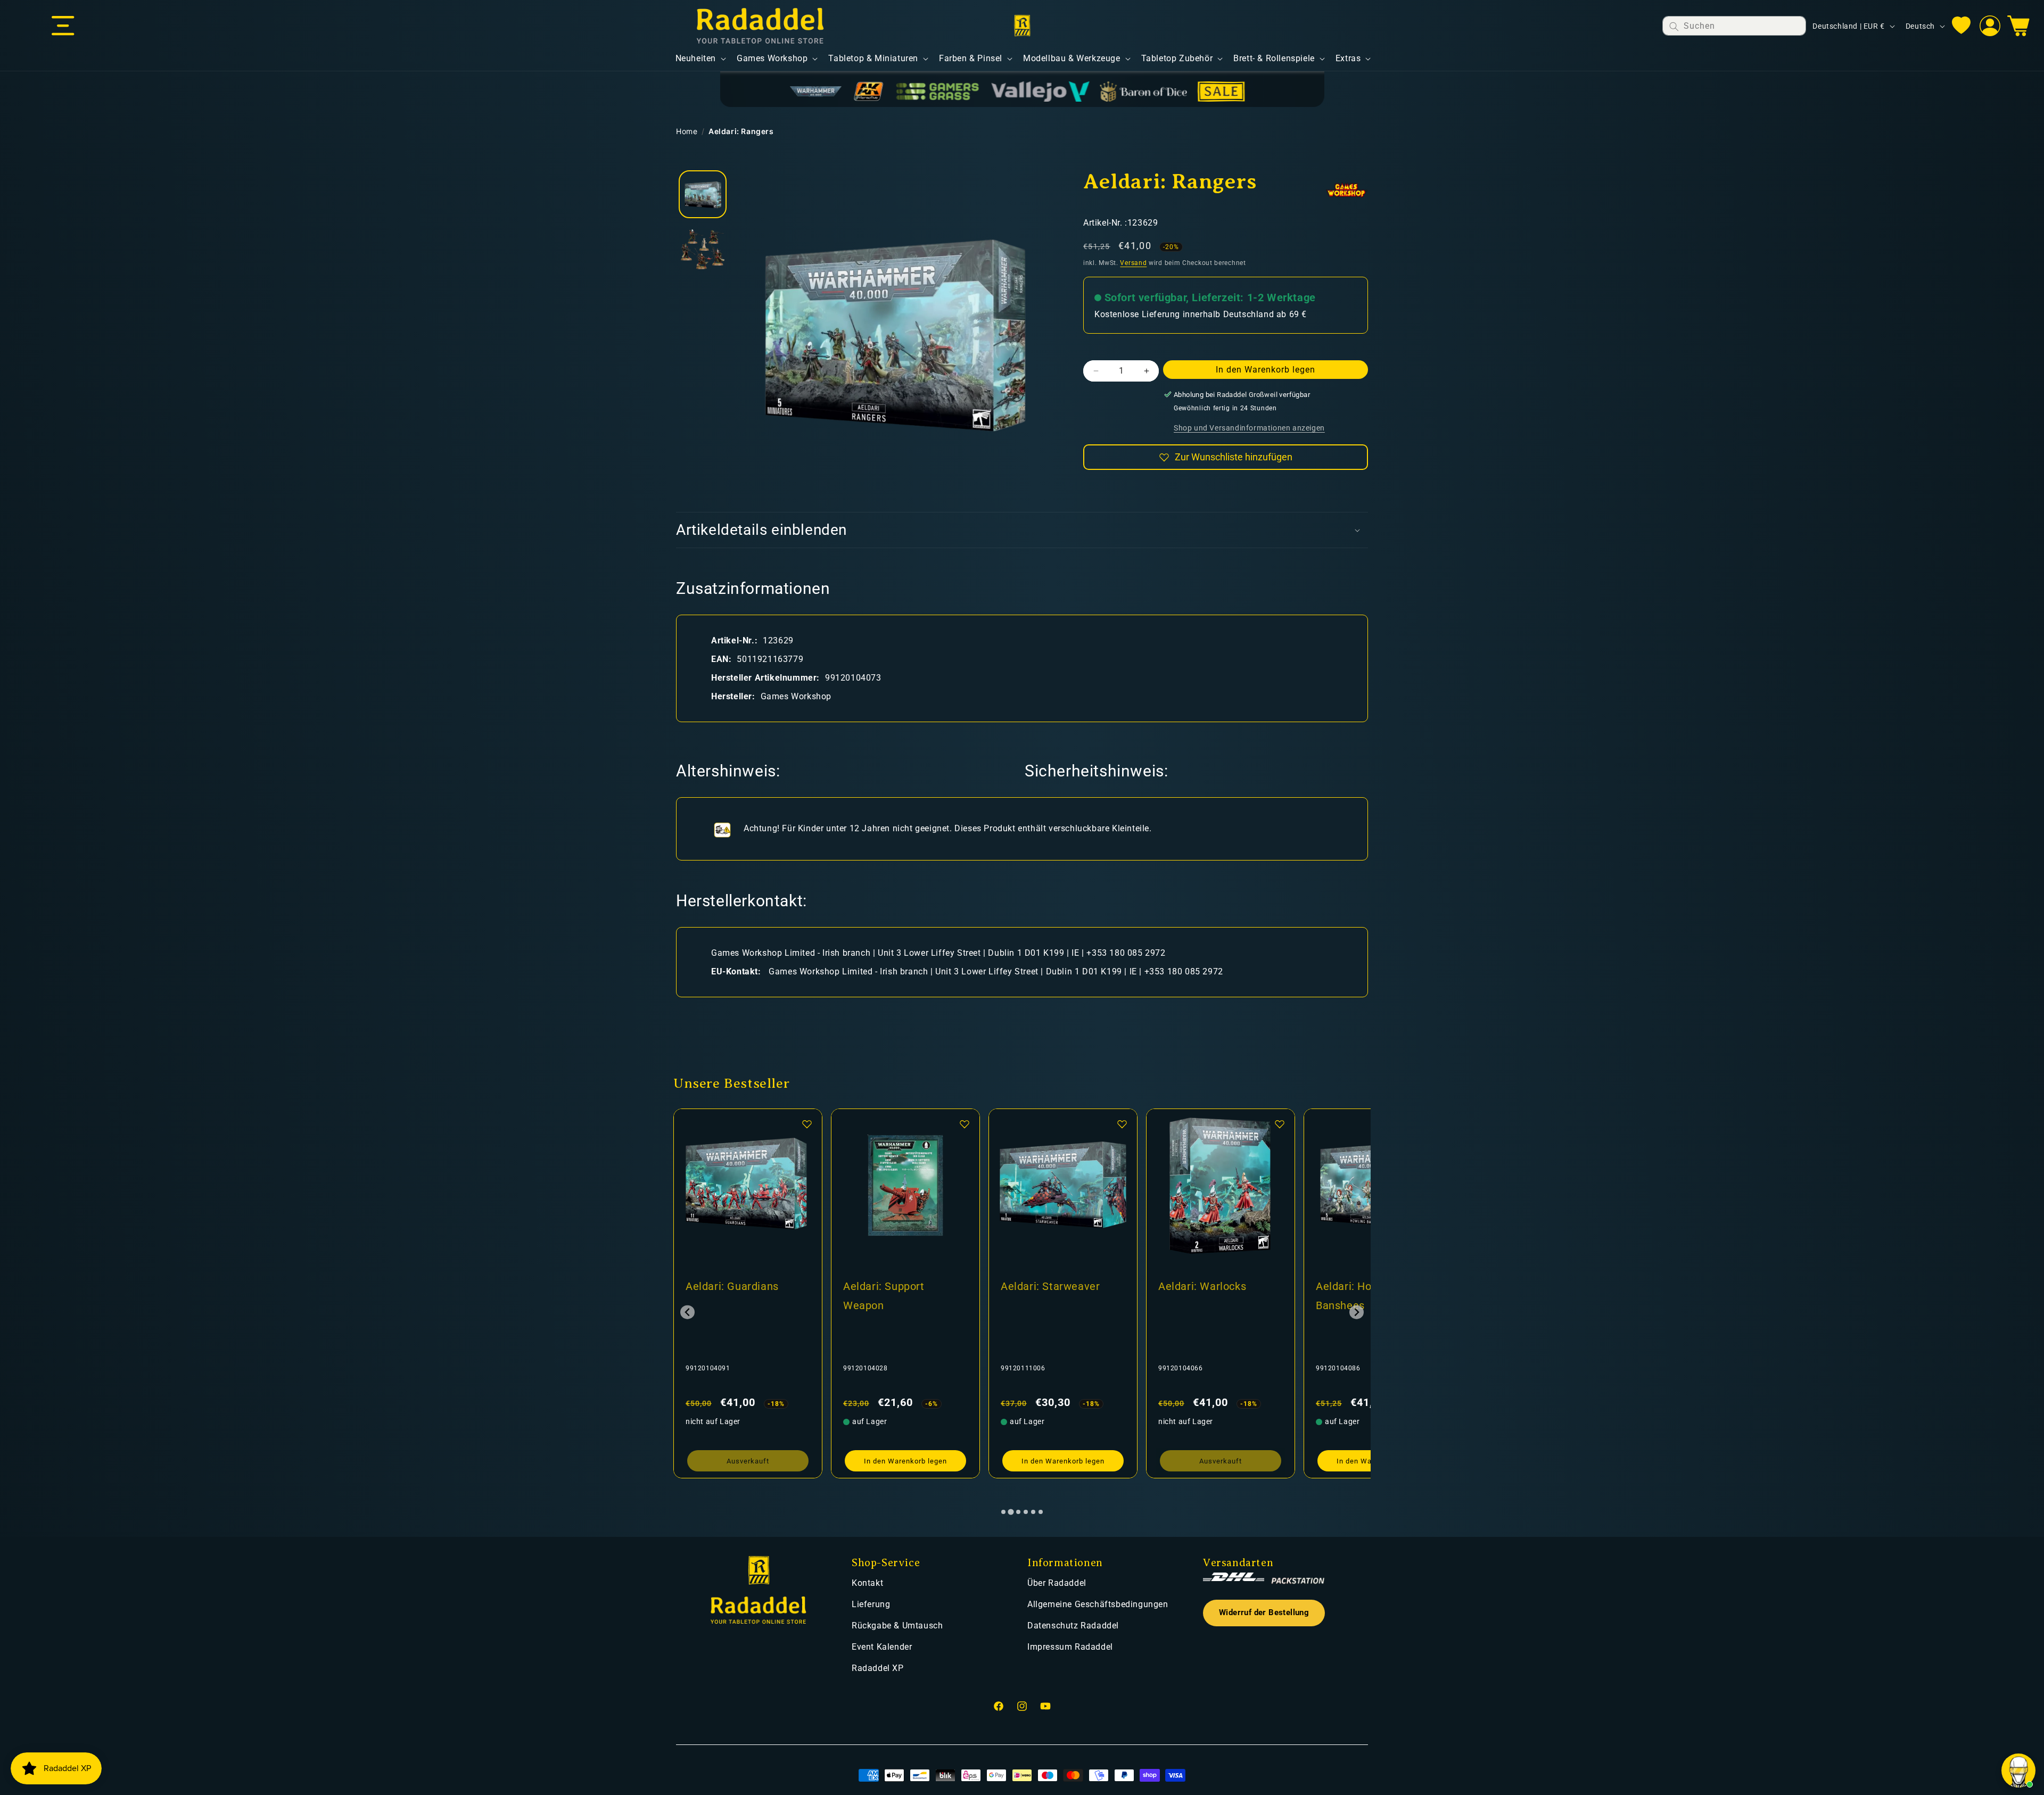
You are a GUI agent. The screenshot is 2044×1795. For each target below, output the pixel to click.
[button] (63, 26)
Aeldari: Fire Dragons (1369, 1286)
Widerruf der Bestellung (1264, 1613)
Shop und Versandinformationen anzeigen (1249, 428)
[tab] (1003, 1512)
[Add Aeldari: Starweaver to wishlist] (807, 1124)
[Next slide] (1357, 1312)
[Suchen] (1674, 26)
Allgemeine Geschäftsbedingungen (1098, 1604)
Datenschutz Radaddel (1073, 1626)
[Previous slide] (687, 1312)
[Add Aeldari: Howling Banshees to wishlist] (1122, 1124)
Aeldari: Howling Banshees (1042, 1296)
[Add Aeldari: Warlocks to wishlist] (965, 1124)
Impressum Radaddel (1070, 1647)
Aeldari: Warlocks (887, 1286)
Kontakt (867, 1583)
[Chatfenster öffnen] (2018, 1771)
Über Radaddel (1057, 1583)
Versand (1133, 263)
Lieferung (871, 1604)
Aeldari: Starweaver (735, 1286)
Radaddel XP (878, 1668)
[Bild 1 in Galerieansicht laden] (703, 194)
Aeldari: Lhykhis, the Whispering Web (1209, 1296)
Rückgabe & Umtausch (897, 1626)
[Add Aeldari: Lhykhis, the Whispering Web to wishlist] (1280, 1124)
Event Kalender (882, 1647)
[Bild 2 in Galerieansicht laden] (703, 247)
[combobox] (1734, 26)
